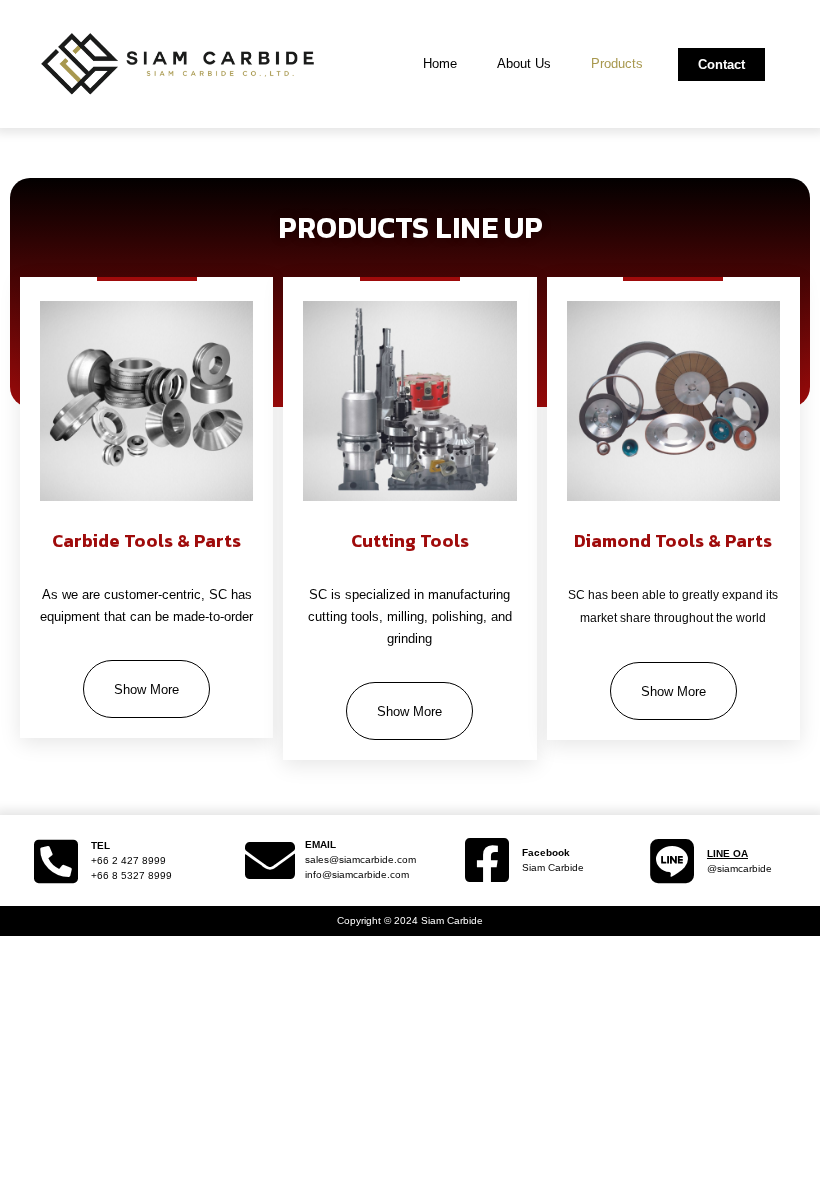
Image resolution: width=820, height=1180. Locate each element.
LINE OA (727, 853)
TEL (100, 845)
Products (617, 63)
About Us (524, 63)
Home (440, 63)
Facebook (546, 852)
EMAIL (320, 844)
